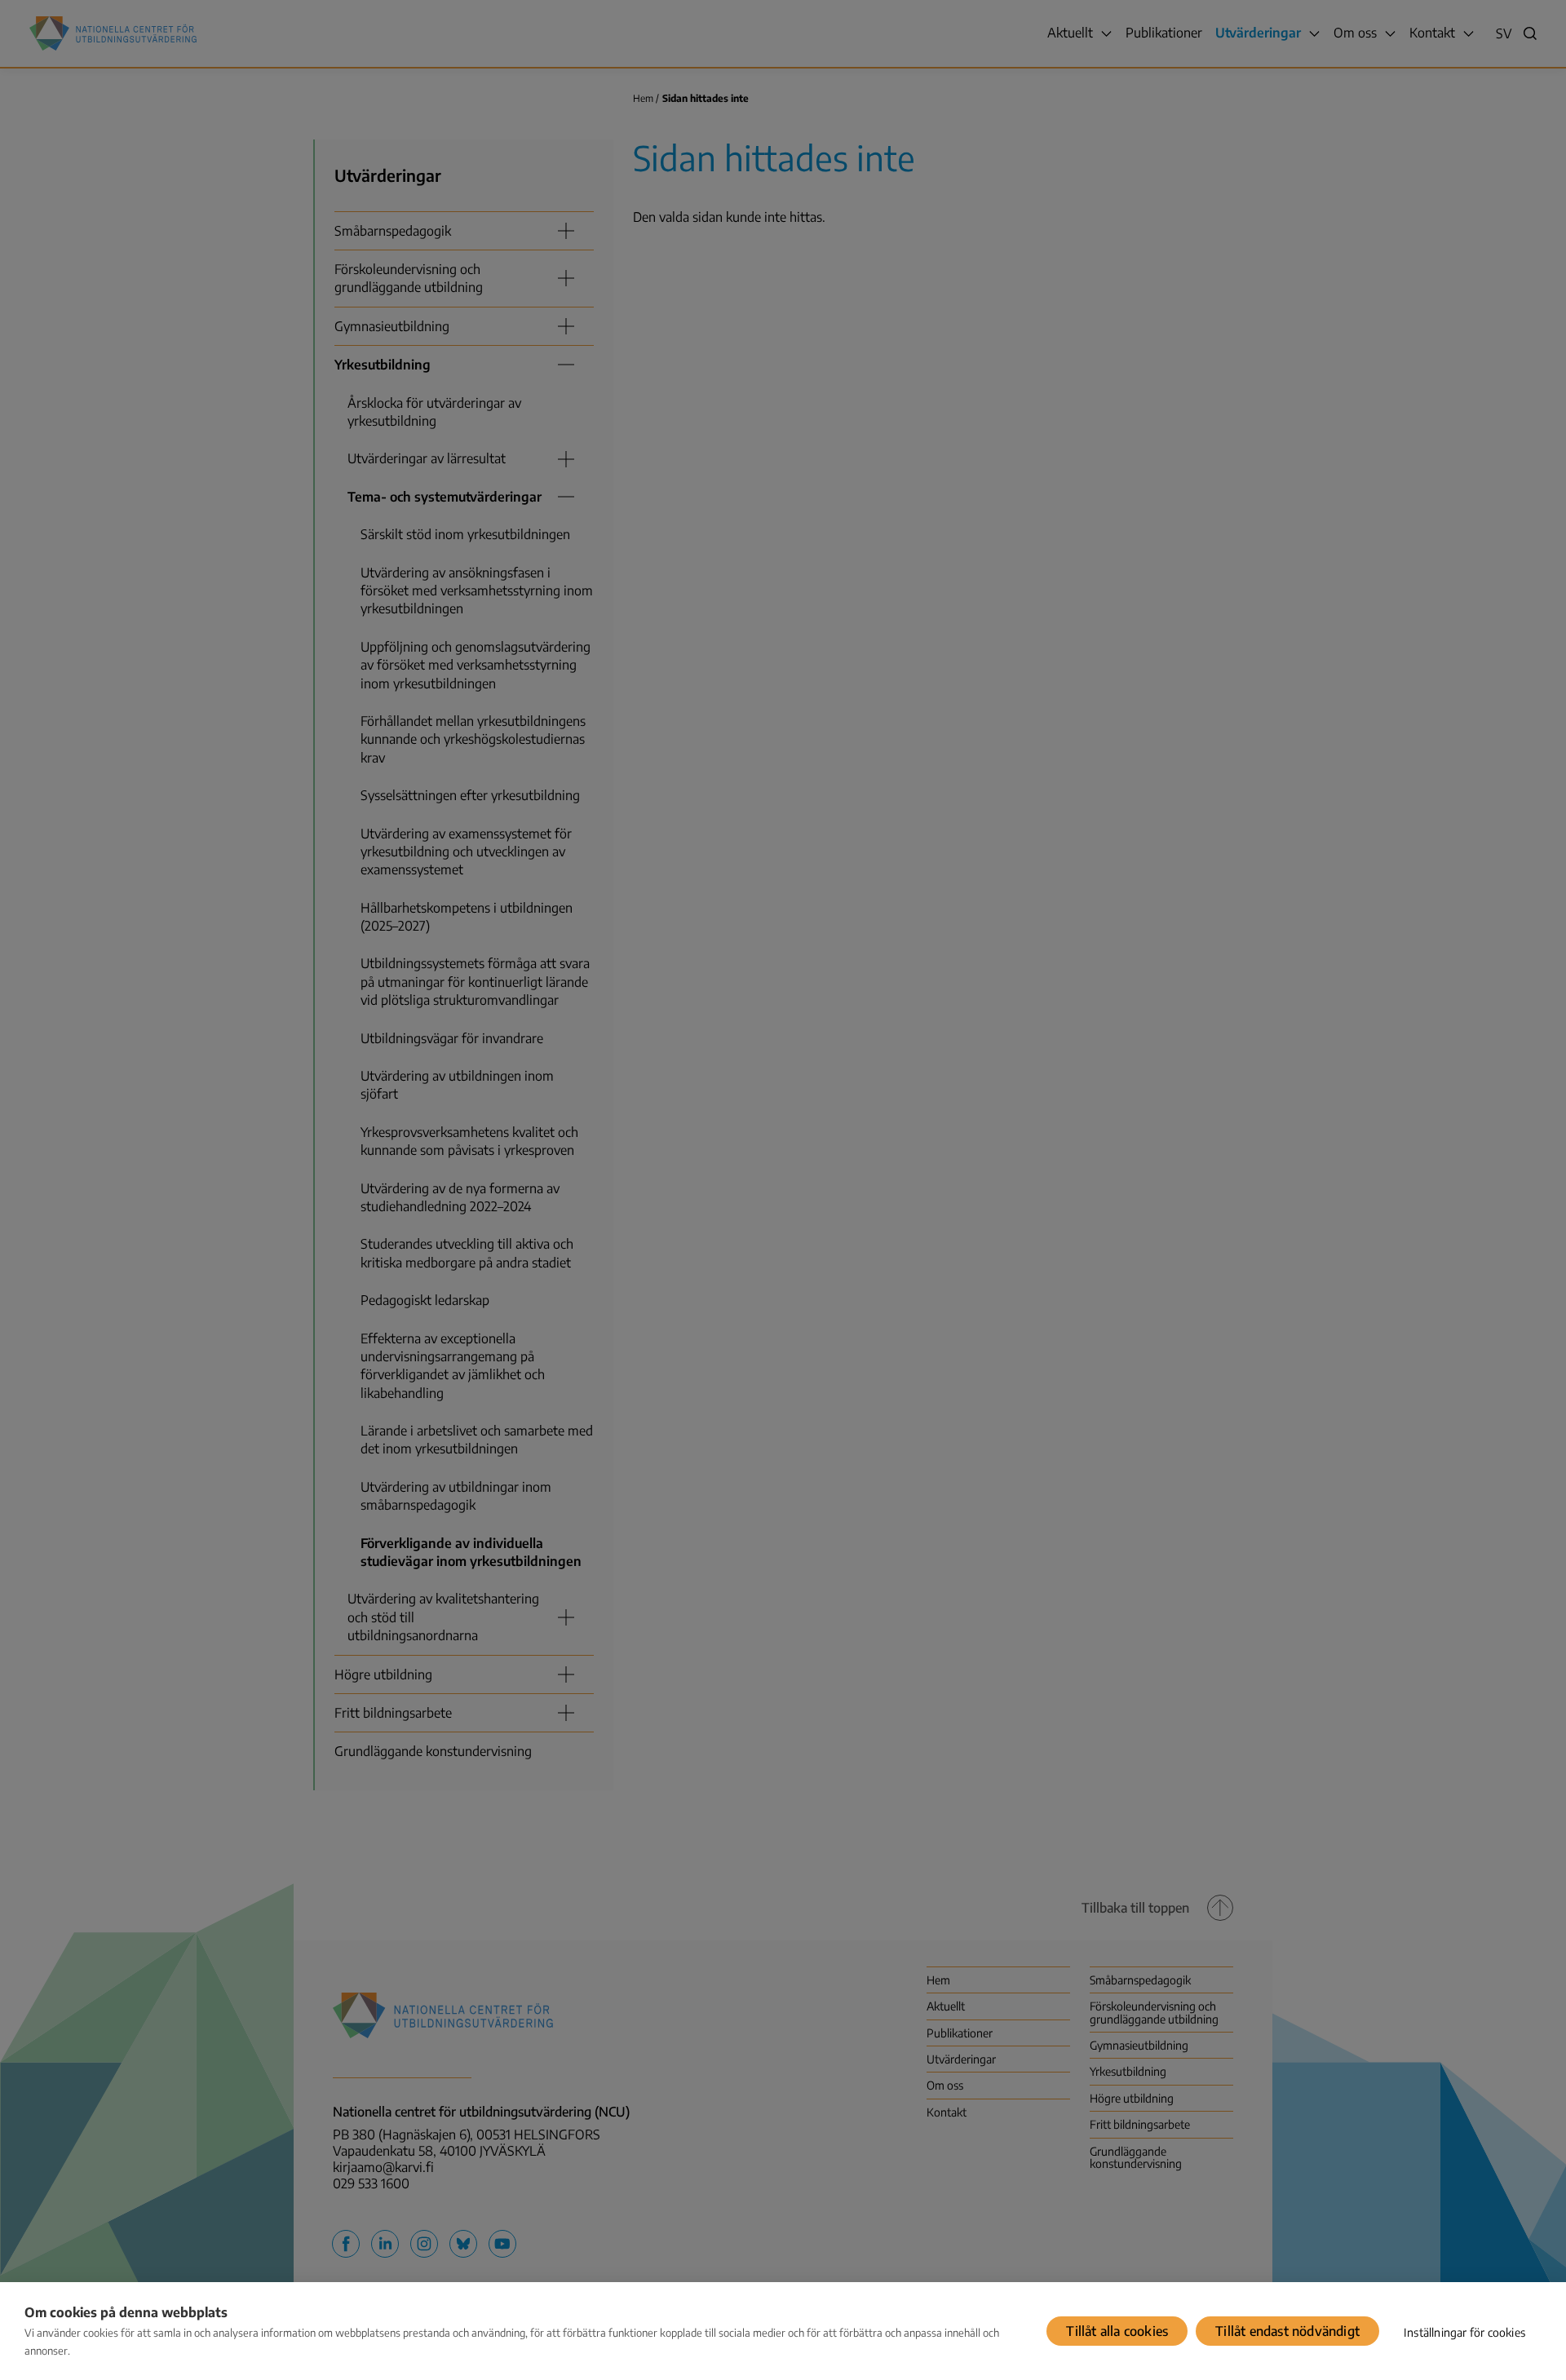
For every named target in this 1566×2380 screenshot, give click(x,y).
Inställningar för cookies (1464, 2332)
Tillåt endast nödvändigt (1287, 2331)
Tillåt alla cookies (1117, 2331)
